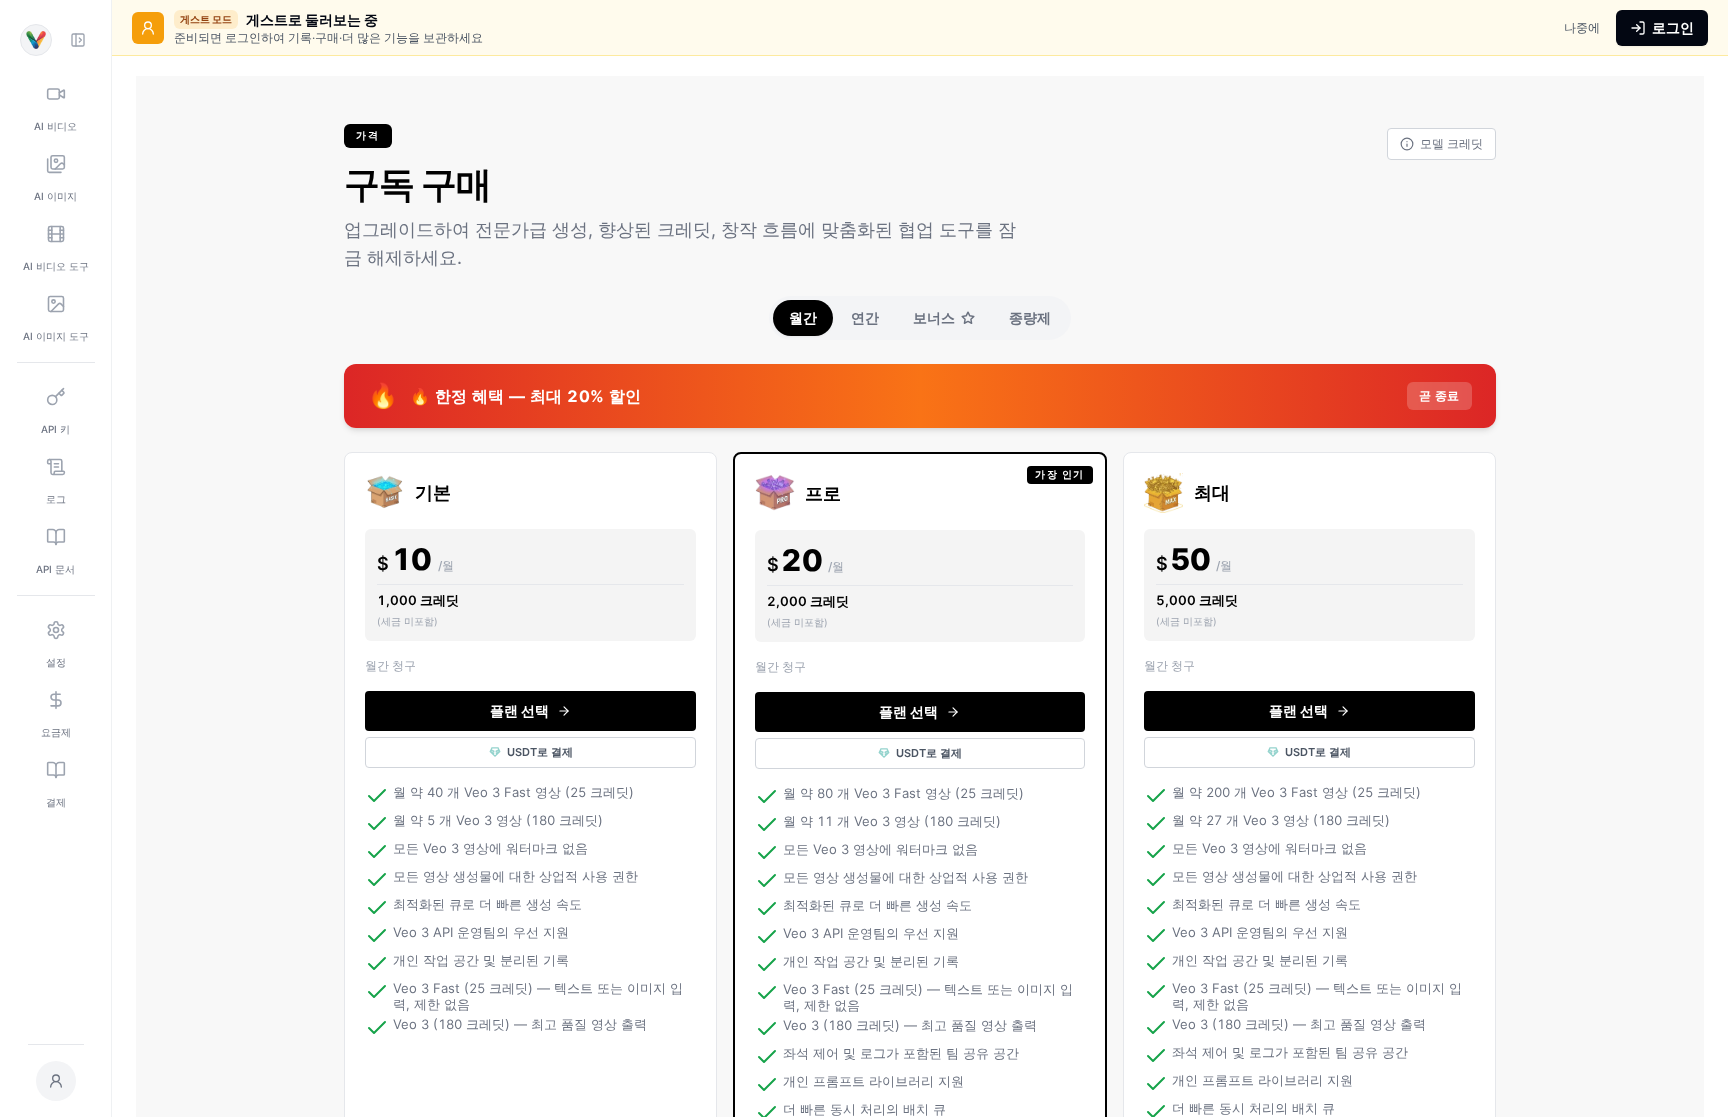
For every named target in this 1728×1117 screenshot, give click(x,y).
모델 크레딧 (1451, 143)
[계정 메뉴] (56, 1081)
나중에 (1582, 27)
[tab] (803, 318)
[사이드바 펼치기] (78, 40)
